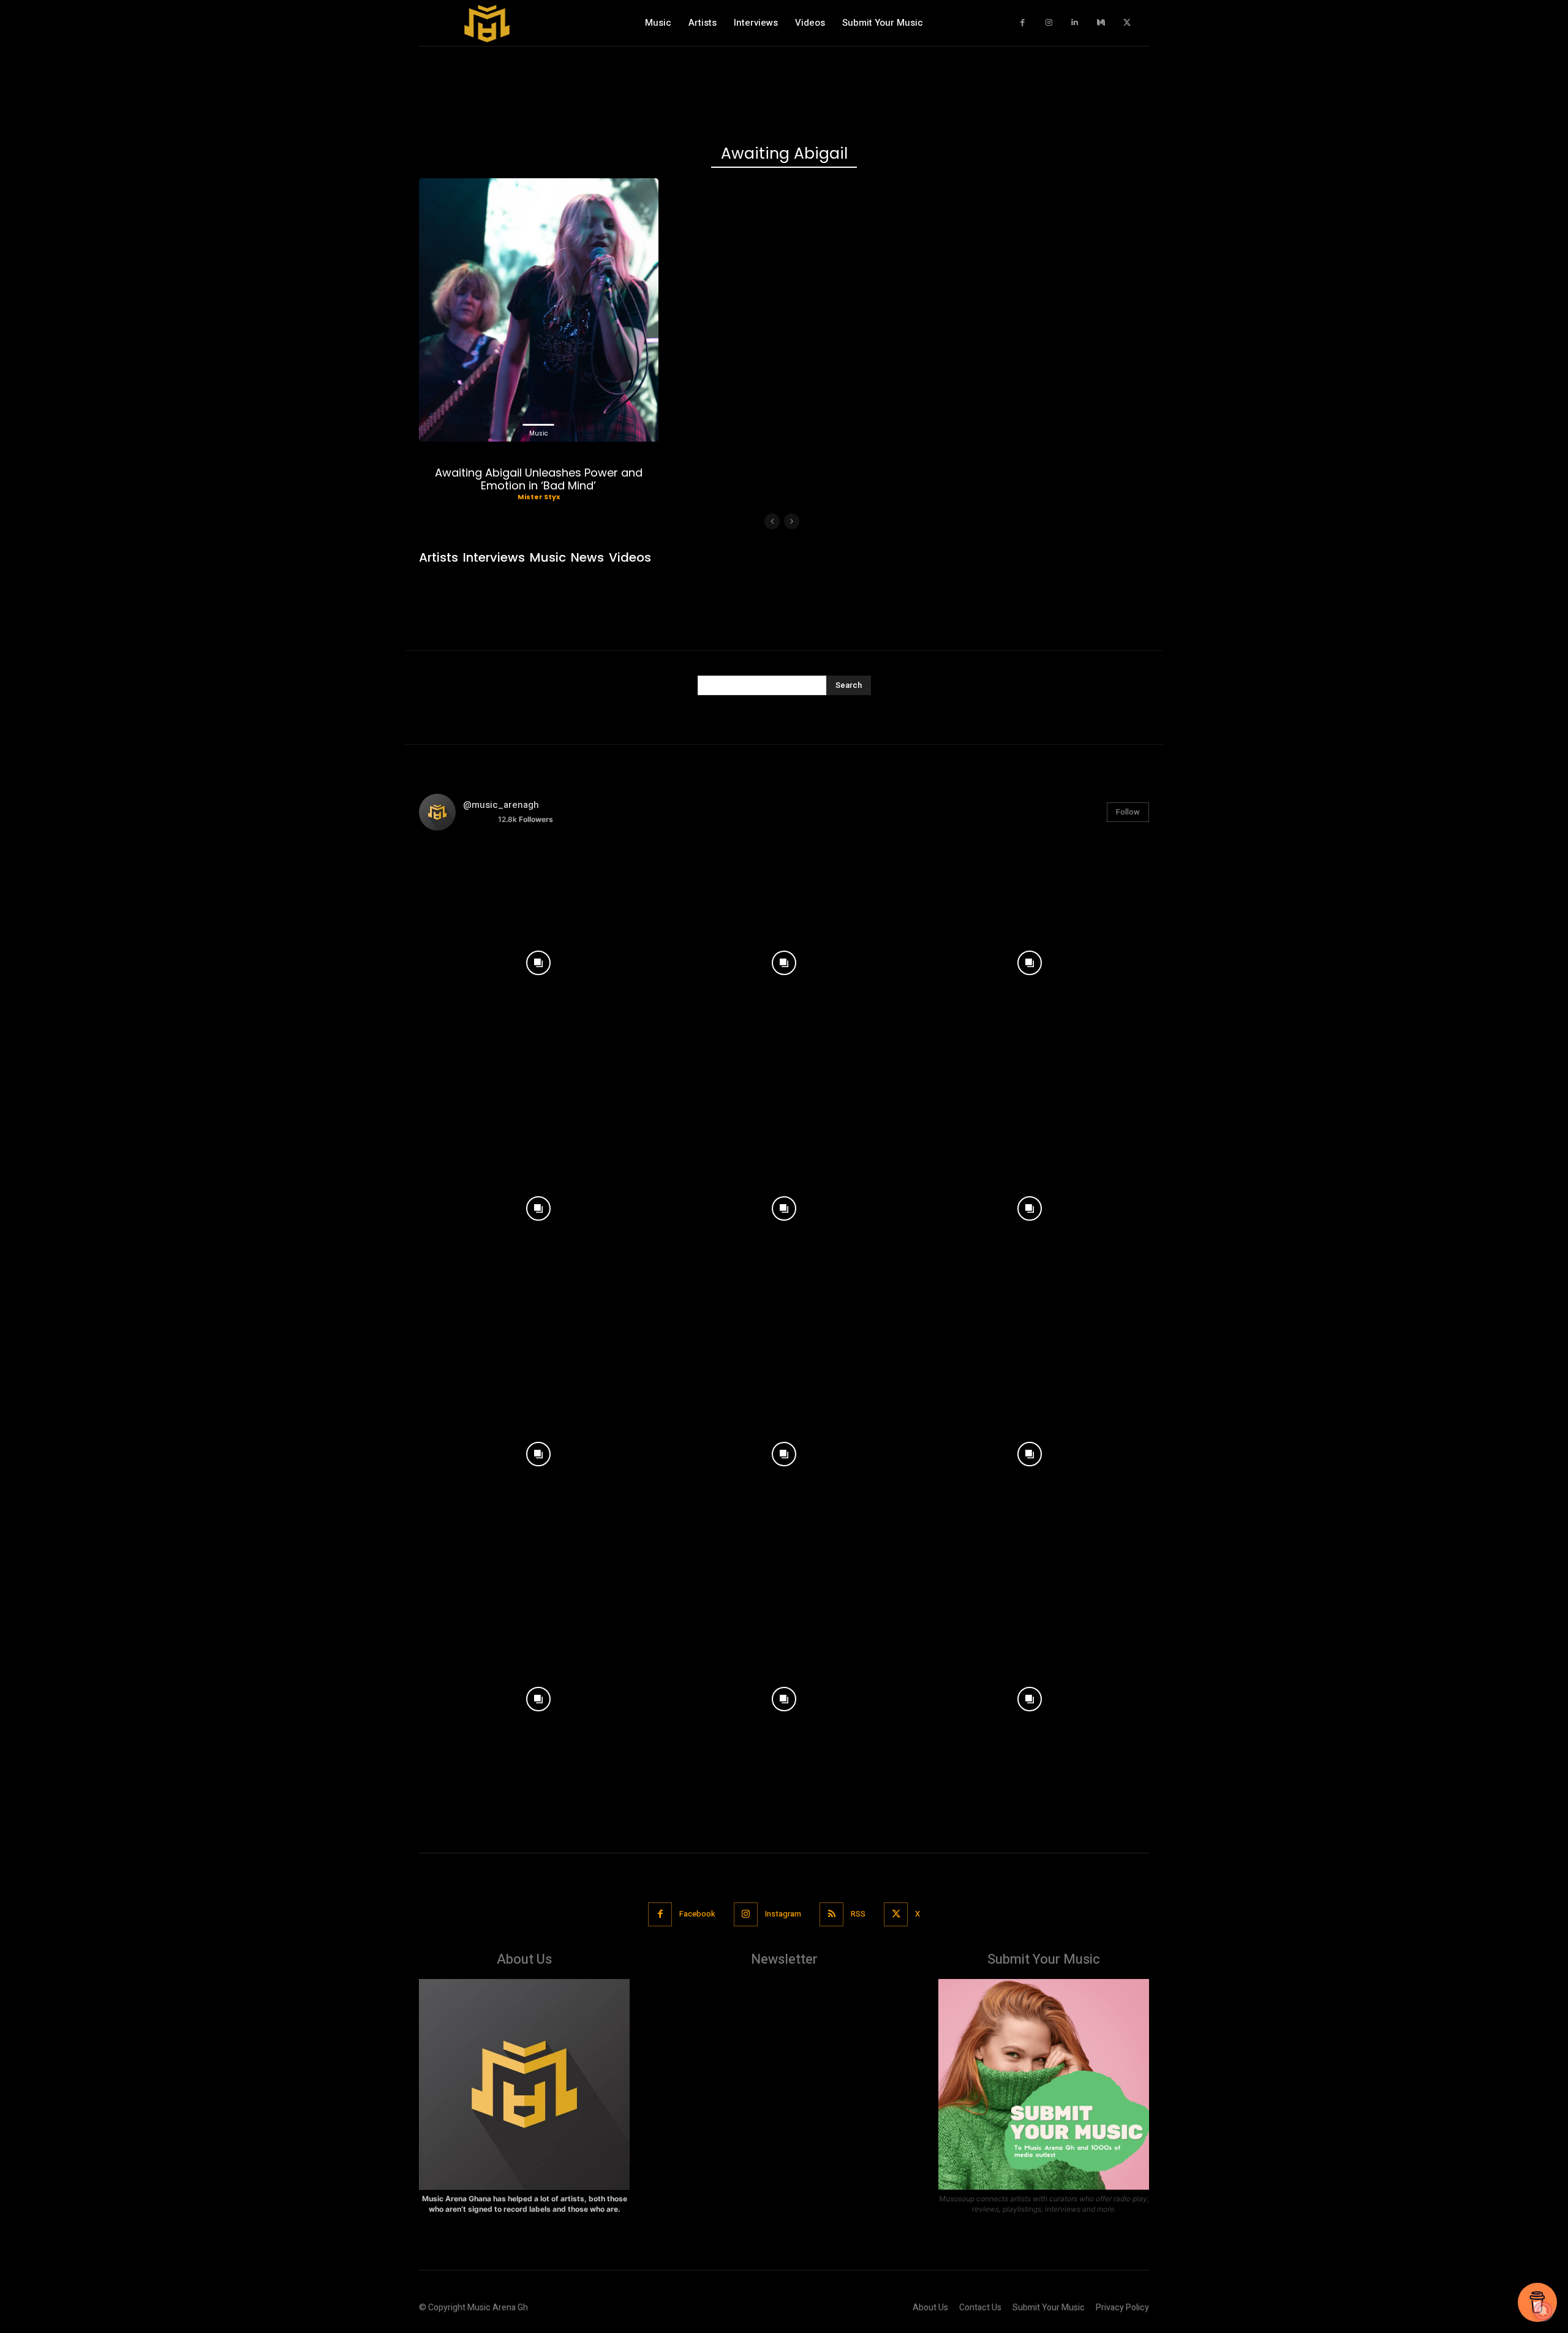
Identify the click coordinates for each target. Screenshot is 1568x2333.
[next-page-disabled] (792, 521)
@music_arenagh (501, 805)
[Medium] (1101, 23)
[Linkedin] (1075, 23)
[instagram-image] (539, 960)
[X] (1127, 23)
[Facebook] (1023, 23)
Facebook (697, 1914)
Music (539, 433)
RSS (858, 1914)
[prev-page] (772, 521)
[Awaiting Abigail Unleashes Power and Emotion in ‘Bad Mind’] (539, 310)
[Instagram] (1049, 23)
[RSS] (831, 1914)
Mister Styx (539, 497)
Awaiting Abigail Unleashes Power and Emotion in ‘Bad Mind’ (539, 479)
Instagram (783, 1914)
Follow (1128, 812)
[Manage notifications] (1543, 2311)
